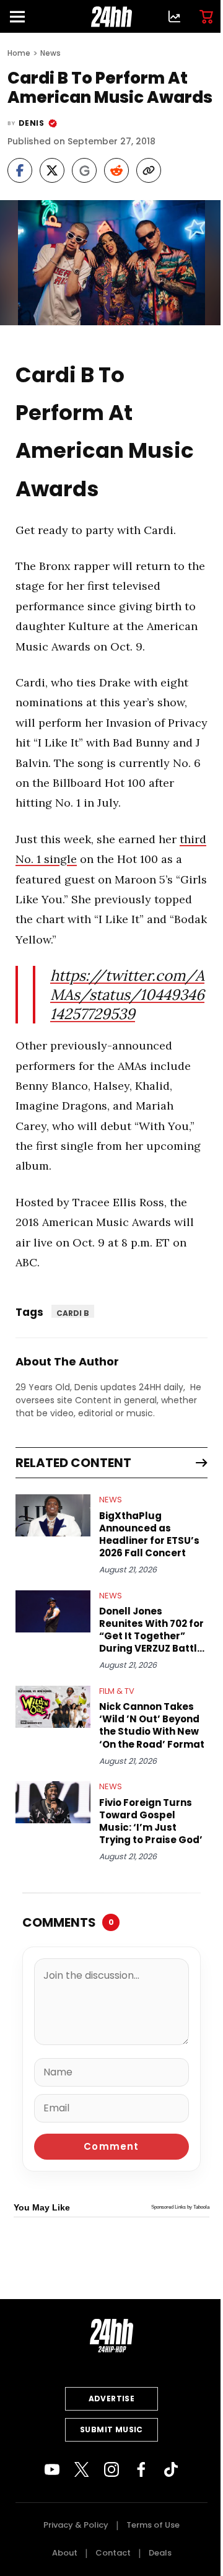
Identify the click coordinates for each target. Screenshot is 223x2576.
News (50, 53)
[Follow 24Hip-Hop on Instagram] (111, 2469)
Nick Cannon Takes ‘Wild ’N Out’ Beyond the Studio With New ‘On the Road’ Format (152, 1725)
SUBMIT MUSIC (111, 2429)
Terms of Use (153, 2525)
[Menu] (22, 16)
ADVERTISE (112, 2399)
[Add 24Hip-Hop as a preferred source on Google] (84, 170)
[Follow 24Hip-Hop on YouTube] (52, 2469)
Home (19, 53)
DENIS (31, 123)
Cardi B (73, 1313)
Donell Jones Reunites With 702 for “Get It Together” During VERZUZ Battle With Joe (151, 1630)
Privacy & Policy (76, 2525)
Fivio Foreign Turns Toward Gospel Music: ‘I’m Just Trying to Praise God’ (151, 1821)
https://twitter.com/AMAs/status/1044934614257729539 (127, 995)
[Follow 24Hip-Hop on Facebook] (141, 2469)
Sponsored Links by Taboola (180, 2207)
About (65, 2553)
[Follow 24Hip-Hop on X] (82, 2469)
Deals (160, 2553)
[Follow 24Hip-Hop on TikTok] (171, 2469)
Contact (113, 2553)
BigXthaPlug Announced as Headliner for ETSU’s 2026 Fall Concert (149, 1535)
